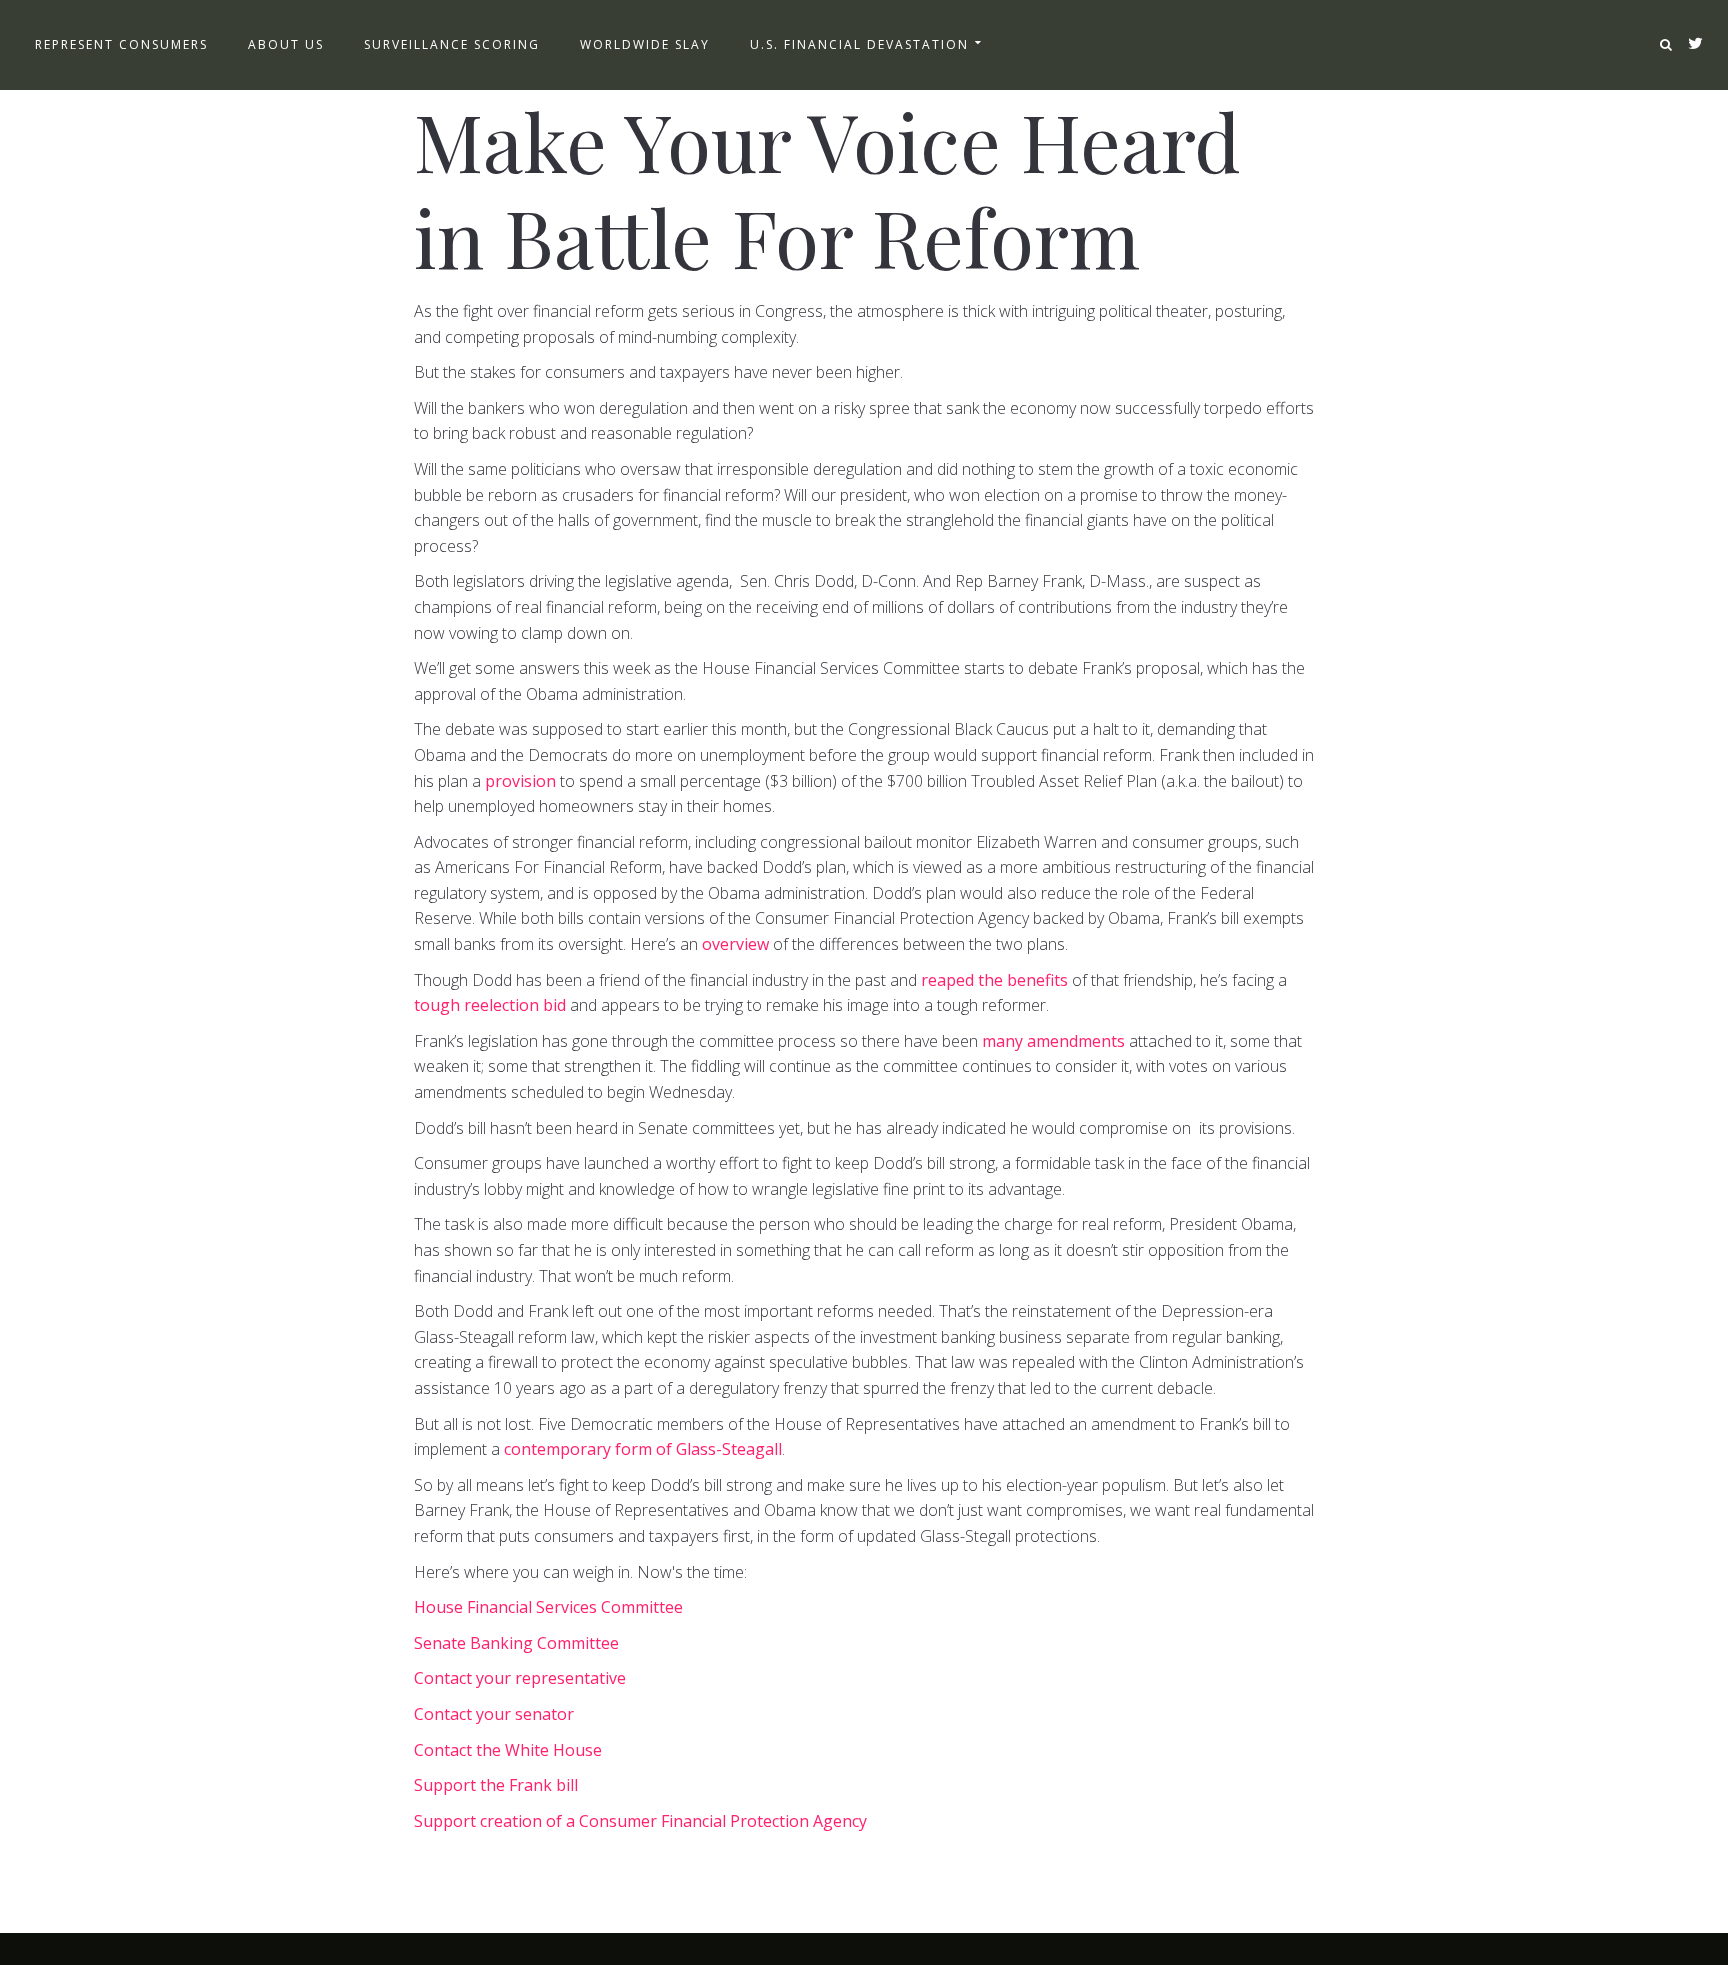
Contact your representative (520, 1678)
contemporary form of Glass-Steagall (643, 1449)
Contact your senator (494, 1714)
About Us (286, 44)
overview (735, 944)
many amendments (1053, 1041)
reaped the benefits (994, 980)
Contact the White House (508, 1750)
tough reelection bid (490, 1005)
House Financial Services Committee (548, 1607)
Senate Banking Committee (516, 1643)
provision (520, 781)
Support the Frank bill (496, 1785)
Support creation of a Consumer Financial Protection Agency (640, 1821)
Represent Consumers (121, 44)
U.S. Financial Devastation (859, 44)
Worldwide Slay (645, 44)
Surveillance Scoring (452, 44)
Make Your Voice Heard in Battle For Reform (827, 187)
